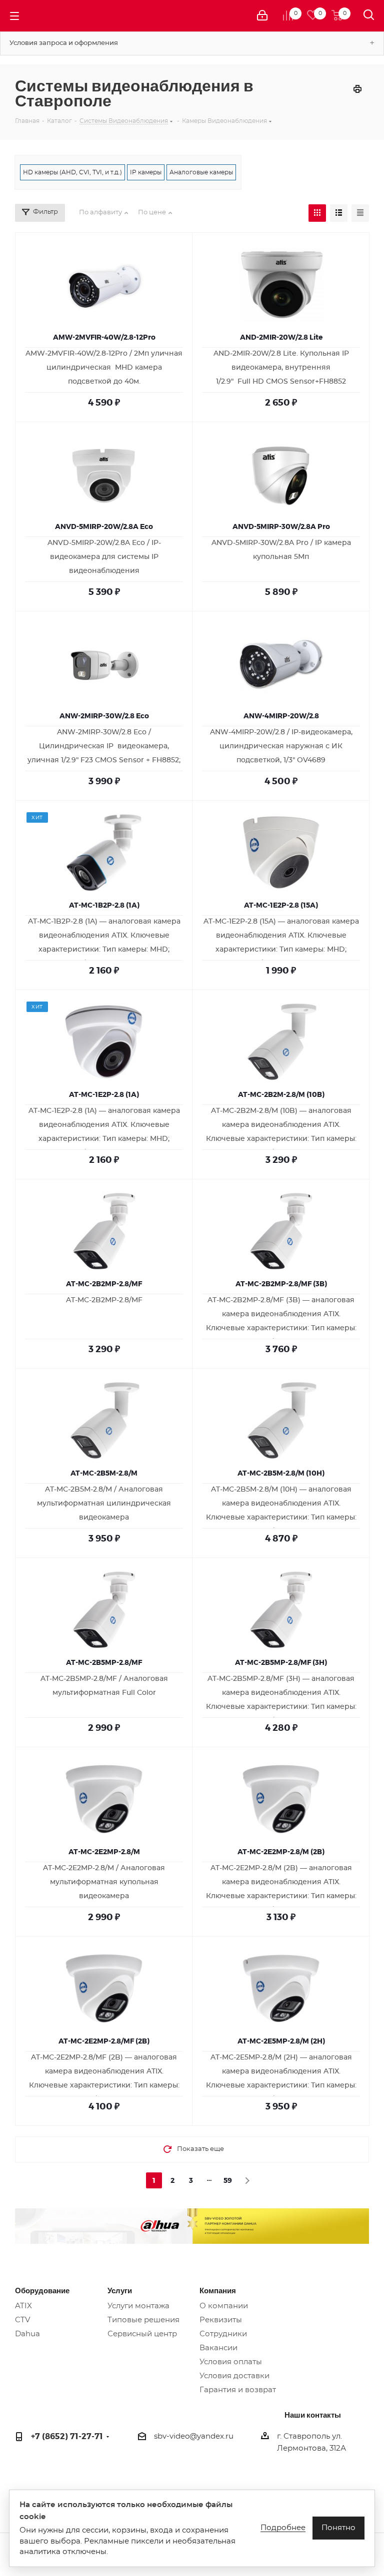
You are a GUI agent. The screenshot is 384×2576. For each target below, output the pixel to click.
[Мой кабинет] (262, 16)
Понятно (338, 2528)
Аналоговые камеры (201, 172)
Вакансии (218, 2348)
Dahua (27, 2334)
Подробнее (283, 2528)
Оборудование (42, 2290)
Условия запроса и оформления (64, 43)
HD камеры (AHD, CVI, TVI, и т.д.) (72, 172)
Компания (218, 2290)
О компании (224, 2306)
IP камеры (146, 172)
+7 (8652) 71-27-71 (67, 2436)
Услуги (120, 2290)
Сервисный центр (142, 2334)
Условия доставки (234, 2376)
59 (228, 2180)
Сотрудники (223, 2334)
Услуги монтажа (138, 2306)
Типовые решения (143, 2320)
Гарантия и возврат (238, 2390)
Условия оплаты (231, 2362)
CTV (22, 2320)
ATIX (23, 2306)
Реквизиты (221, 2320)
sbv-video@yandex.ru (194, 2436)
